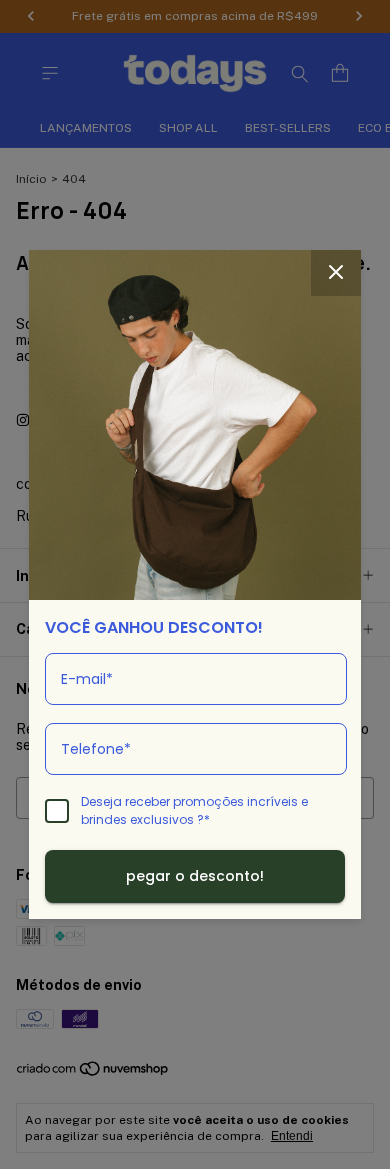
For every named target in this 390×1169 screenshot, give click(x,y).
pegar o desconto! (195, 876)
